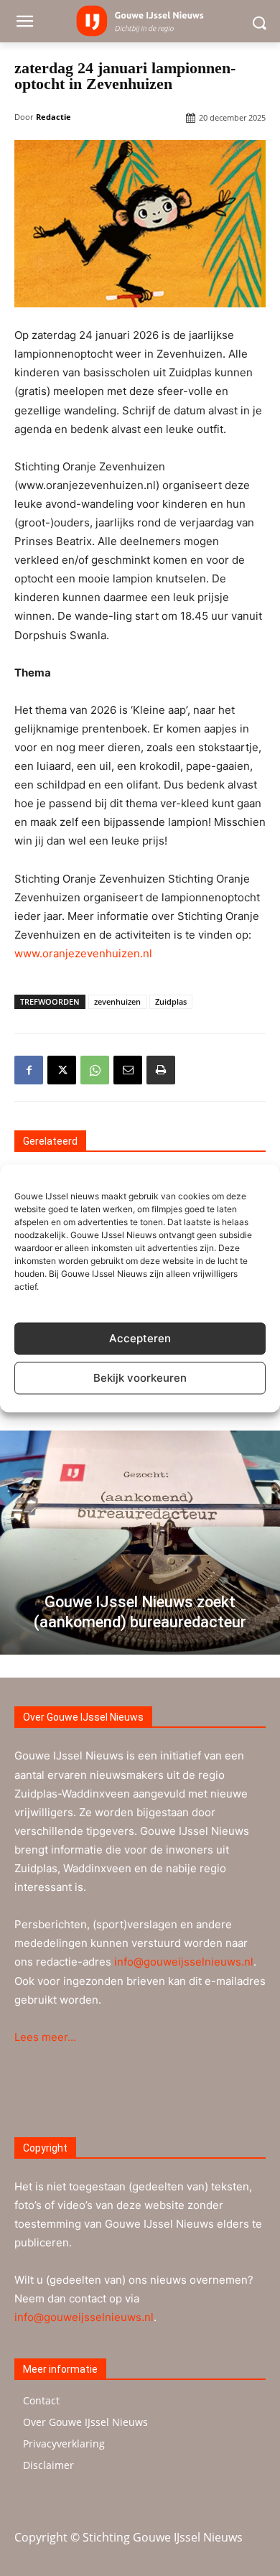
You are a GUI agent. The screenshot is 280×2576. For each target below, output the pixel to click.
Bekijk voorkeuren (140, 1378)
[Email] (128, 1070)
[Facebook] (29, 1070)
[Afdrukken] (161, 1070)
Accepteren (140, 1338)
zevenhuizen (117, 1001)
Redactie (53, 117)
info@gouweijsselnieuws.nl (184, 1962)
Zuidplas (171, 1001)
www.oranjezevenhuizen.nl (83, 953)
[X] (62, 1070)
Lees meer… (45, 2037)
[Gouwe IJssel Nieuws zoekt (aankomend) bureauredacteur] (140, 1543)
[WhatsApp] (95, 1070)
